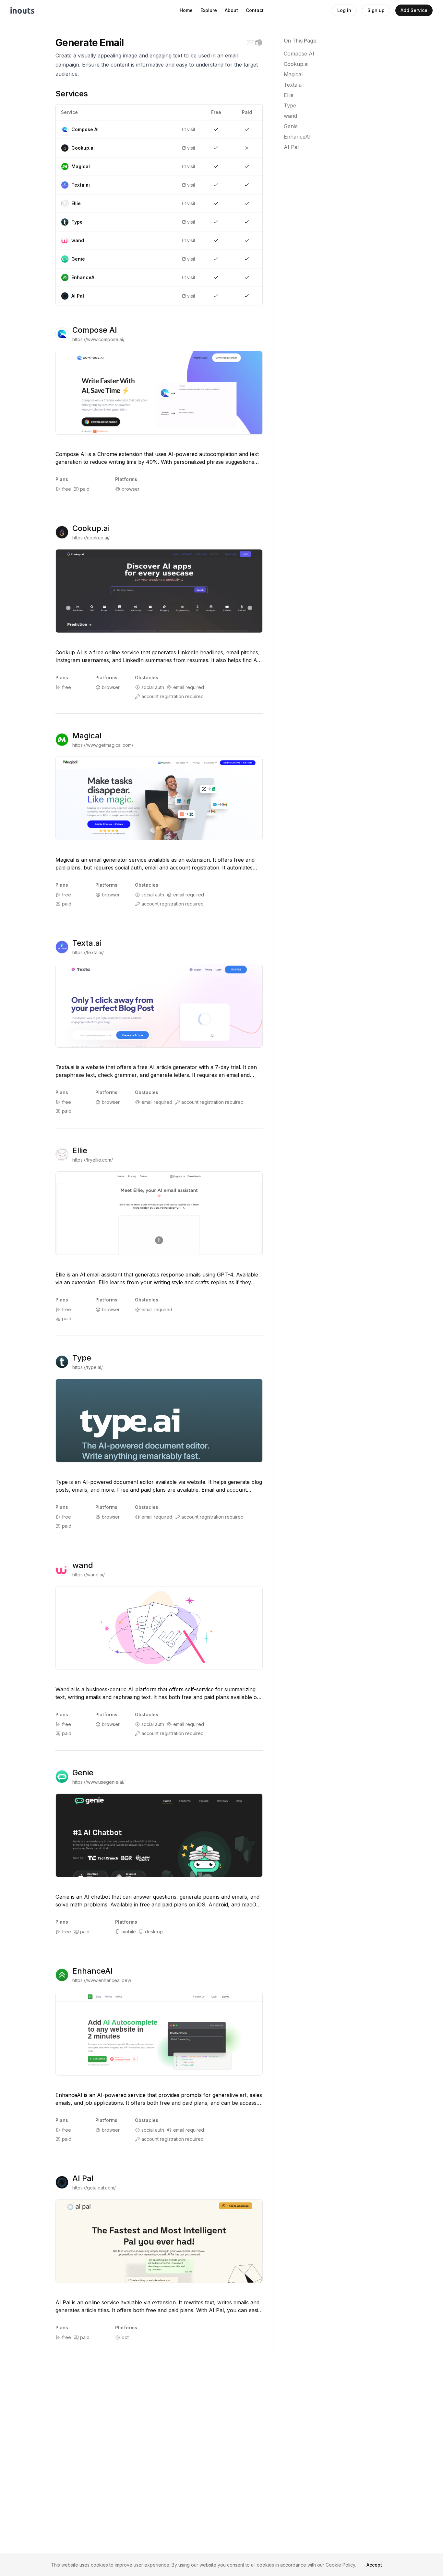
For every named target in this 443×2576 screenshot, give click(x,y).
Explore (209, 10)
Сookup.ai (91, 528)
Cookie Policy (340, 2565)
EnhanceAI (93, 1971)
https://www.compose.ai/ (98, 339)
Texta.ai (87, 943)
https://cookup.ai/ (91, 538)
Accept (374, 2565)
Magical (87, 736)
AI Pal (83, 2178)
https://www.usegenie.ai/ (98, 1782)
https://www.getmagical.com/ (103, 745)
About (231, 10)
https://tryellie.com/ (93, 1160)
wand (83, 1565)
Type (82, 1358)
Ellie (80, 1150)
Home (186, 10)
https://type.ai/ (88, 1367)
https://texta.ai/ (88, 952)
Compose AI (95, 330)
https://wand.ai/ (89, 1575)
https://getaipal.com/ (94, 2188)
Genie (83, 1773)
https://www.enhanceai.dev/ (102, 1980)
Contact (255, 10)
